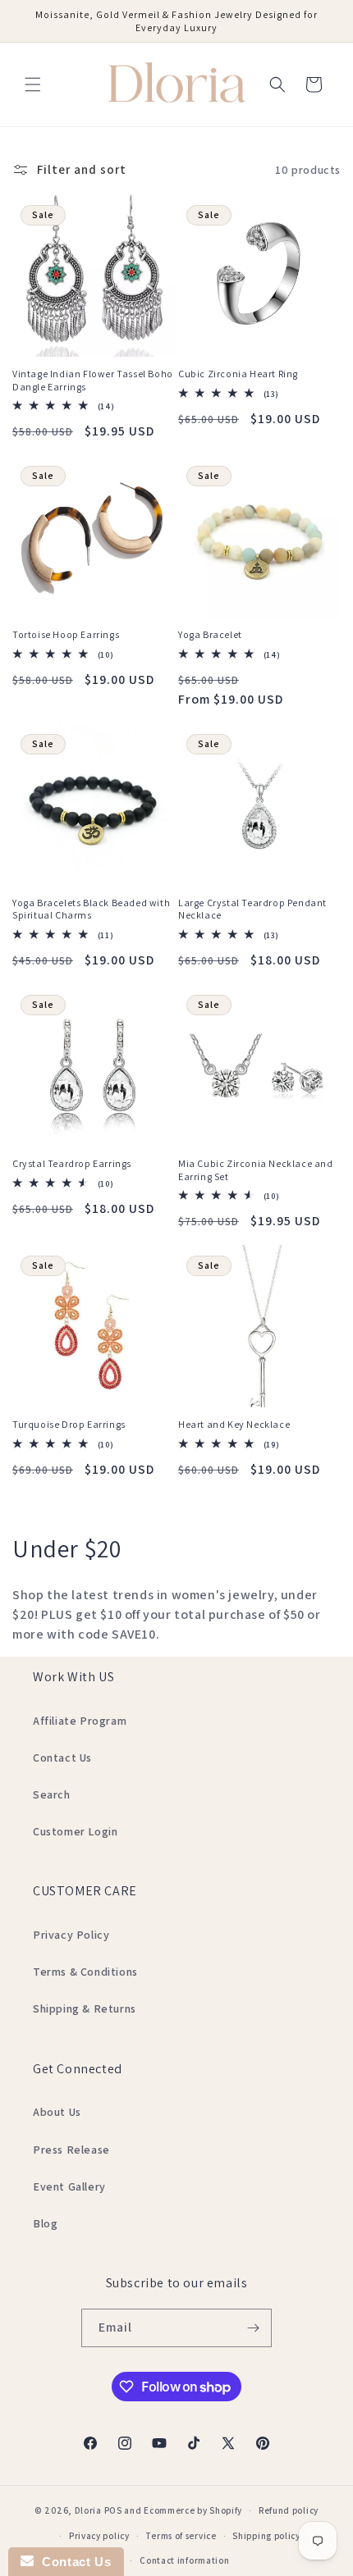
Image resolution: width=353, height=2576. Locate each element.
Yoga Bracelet (210, 634)
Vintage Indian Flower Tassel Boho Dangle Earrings (93, 380)
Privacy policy (99, 2536)
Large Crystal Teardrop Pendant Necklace (252, 909)
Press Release (71, 2150)
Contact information (184, 2560)
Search (52, 1794)
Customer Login (75, 1831)
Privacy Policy (71, 1935)
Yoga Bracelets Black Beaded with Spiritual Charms (91, 909)
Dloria (88, 2510)
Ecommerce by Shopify (193, 2510)
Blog (45, 2223)
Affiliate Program (80, 1721)
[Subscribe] (253, 2328)
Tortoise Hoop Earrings (66, 634)
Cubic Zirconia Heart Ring (238, 374)
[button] (33, 84)
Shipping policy (266, 2536)
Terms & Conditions (85, 1972)
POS (113, 2510)
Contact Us (62, 1758)
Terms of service (181, 2536)
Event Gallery (69, 2186)
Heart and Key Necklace (234, 1424)
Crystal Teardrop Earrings (72, 1163)
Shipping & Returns (85, 2008)
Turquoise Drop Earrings (69, 1424)
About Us (57, 2112)
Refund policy (289, 2510)
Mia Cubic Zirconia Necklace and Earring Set (256, 1170)
